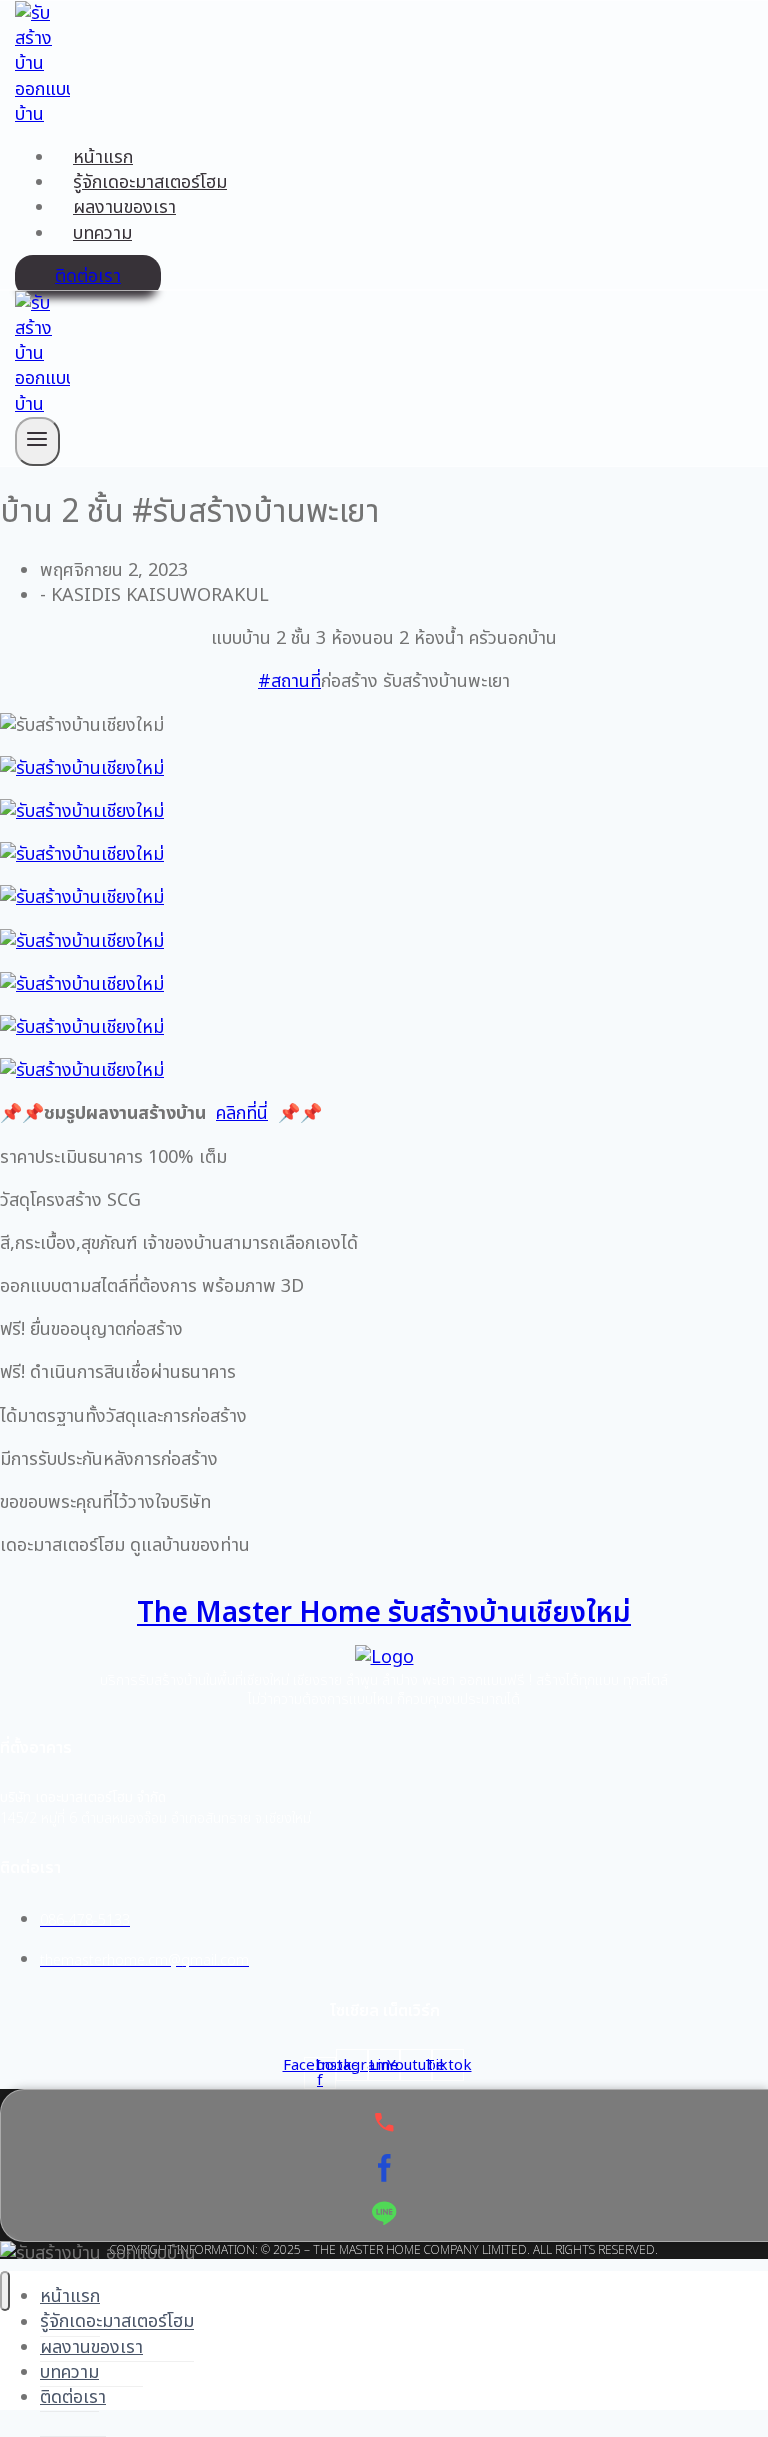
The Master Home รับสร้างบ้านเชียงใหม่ (384, 1613)
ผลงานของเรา (124, 207)
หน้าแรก (103, 157)
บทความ (102, 233)
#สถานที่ (289, 681)
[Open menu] (37, 441)
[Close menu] (5, 2291)
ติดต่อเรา (88, 276)
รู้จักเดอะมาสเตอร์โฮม (150, 182)
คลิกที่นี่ (242, 1113)
